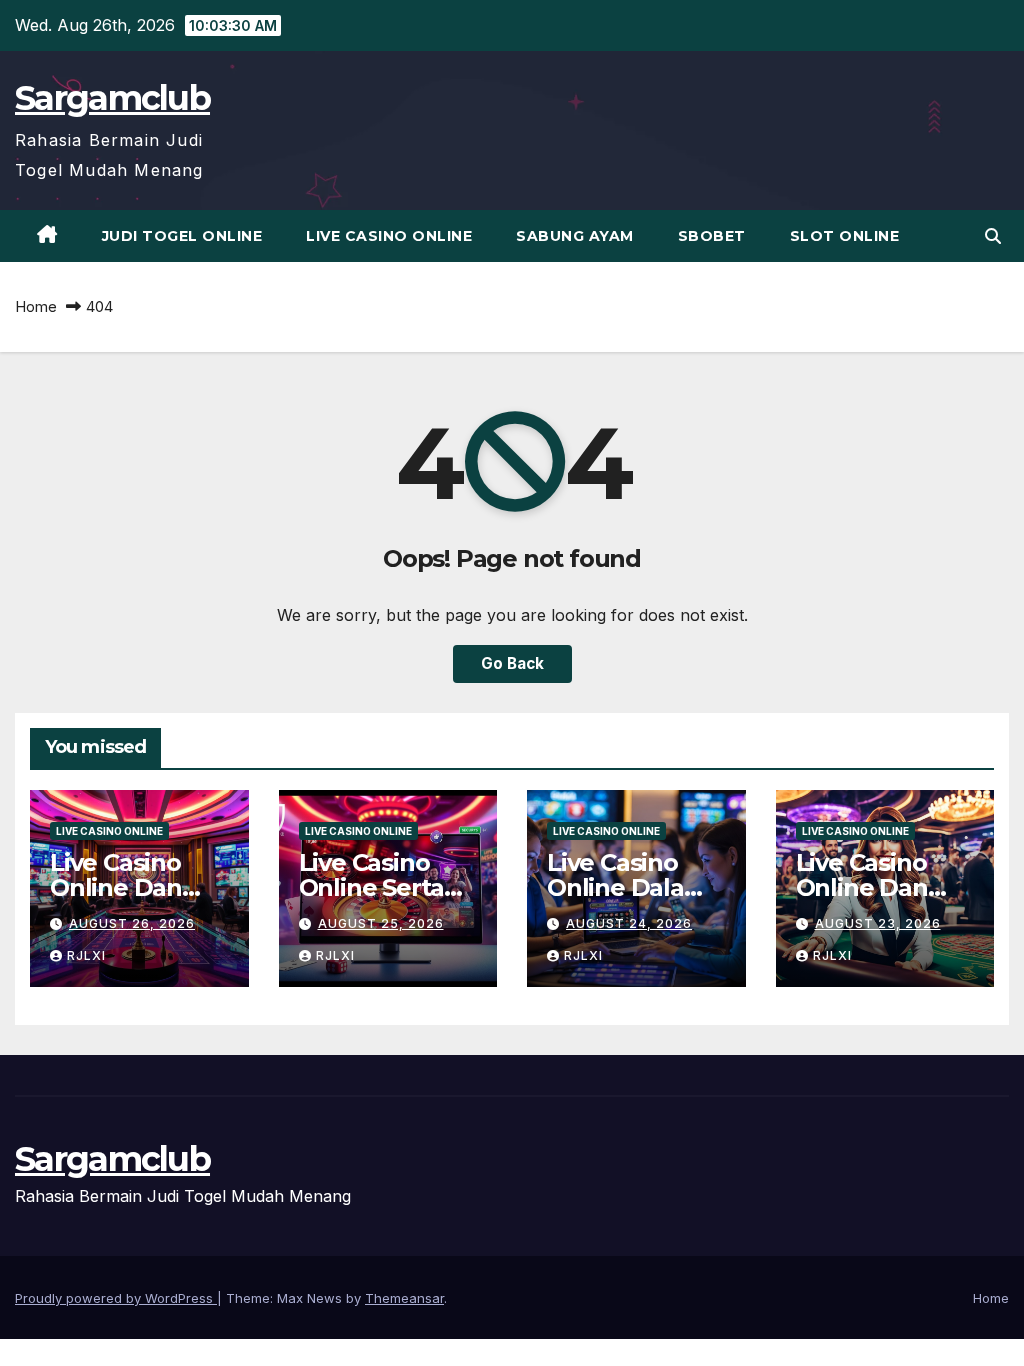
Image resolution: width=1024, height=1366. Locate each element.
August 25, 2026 (381, 923)
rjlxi (86, 955)
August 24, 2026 (629, 923)
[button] (993, 236)
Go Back (512, 663)
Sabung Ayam (575, 236)
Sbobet (712, 236)
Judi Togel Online (182, 236)
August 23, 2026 (878, 923)
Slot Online (845, 236)
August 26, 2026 (132, 923)
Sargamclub (112, 98)
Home (36, 306)
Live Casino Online (389, 236)
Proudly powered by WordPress (116, 1298)
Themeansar (404, 1298)
